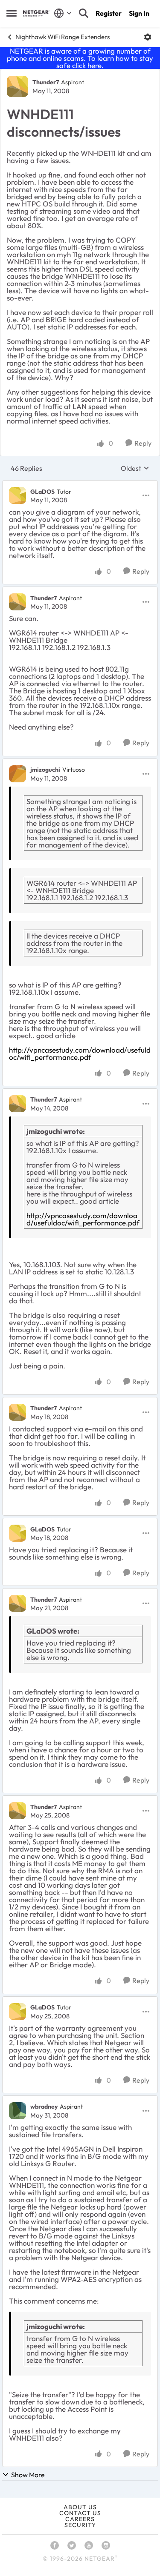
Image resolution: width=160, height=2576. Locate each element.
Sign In (139, 13)
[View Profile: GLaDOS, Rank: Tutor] (17, 495)
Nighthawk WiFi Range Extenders (63, 37)
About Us (80, 2507)
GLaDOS (42, 492)
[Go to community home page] (36, 13)
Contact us (80, 2513)
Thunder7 (46, 82)
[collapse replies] (80, 484)
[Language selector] (63, 13)
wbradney (44, 2107)
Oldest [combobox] (135, 468)
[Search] (84, 13)
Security (80, 2525)
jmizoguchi (45, 770)
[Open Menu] (148, 37)
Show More (28, 2475)
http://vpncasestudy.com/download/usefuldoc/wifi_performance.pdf (80, 1053)
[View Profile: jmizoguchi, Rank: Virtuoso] (17, 774)
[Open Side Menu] (12, 13)
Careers (80, 2519)
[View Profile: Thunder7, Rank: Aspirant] (17, 86)
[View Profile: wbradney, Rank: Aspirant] (17, 2111)
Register (109, 13)
